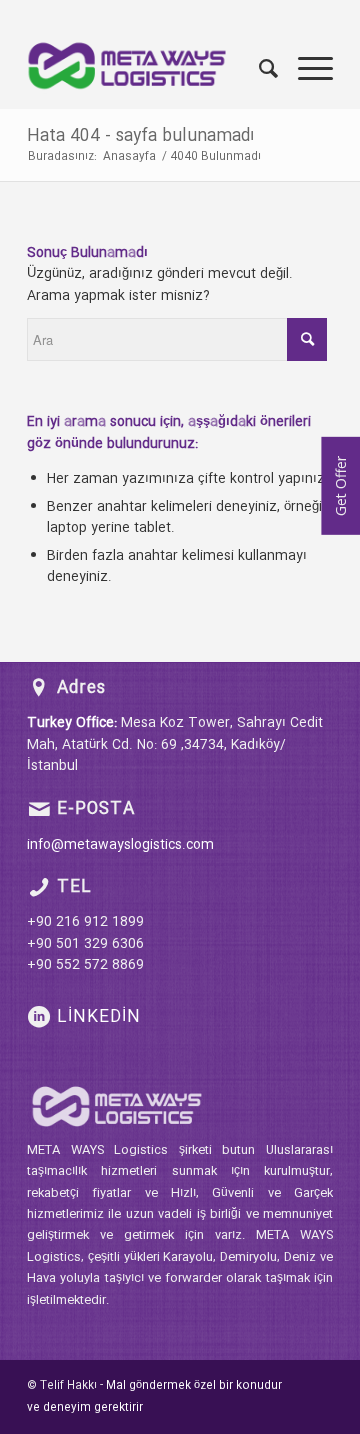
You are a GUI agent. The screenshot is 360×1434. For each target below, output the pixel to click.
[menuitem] (258, 69)
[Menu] (305, 69)
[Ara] (258, 69)
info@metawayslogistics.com (120, 845)
